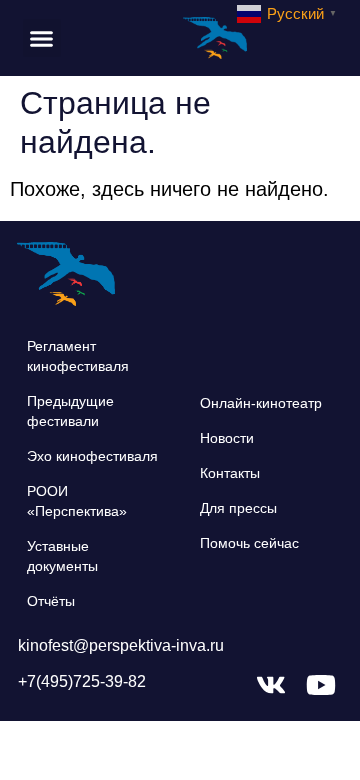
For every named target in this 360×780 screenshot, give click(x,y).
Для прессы (238, 508)
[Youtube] (321, 685)
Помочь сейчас (249, 543)
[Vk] (271, 685)
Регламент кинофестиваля (78, 356)
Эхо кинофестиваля (92, 456)
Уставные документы (62, 556)
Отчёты (51, 601)
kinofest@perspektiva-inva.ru (121, 645)
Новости (227, 438)
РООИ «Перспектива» (77, 501)
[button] (42, 38)
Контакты (230, 473)
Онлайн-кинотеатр (261, 403)
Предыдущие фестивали (70, 411)
